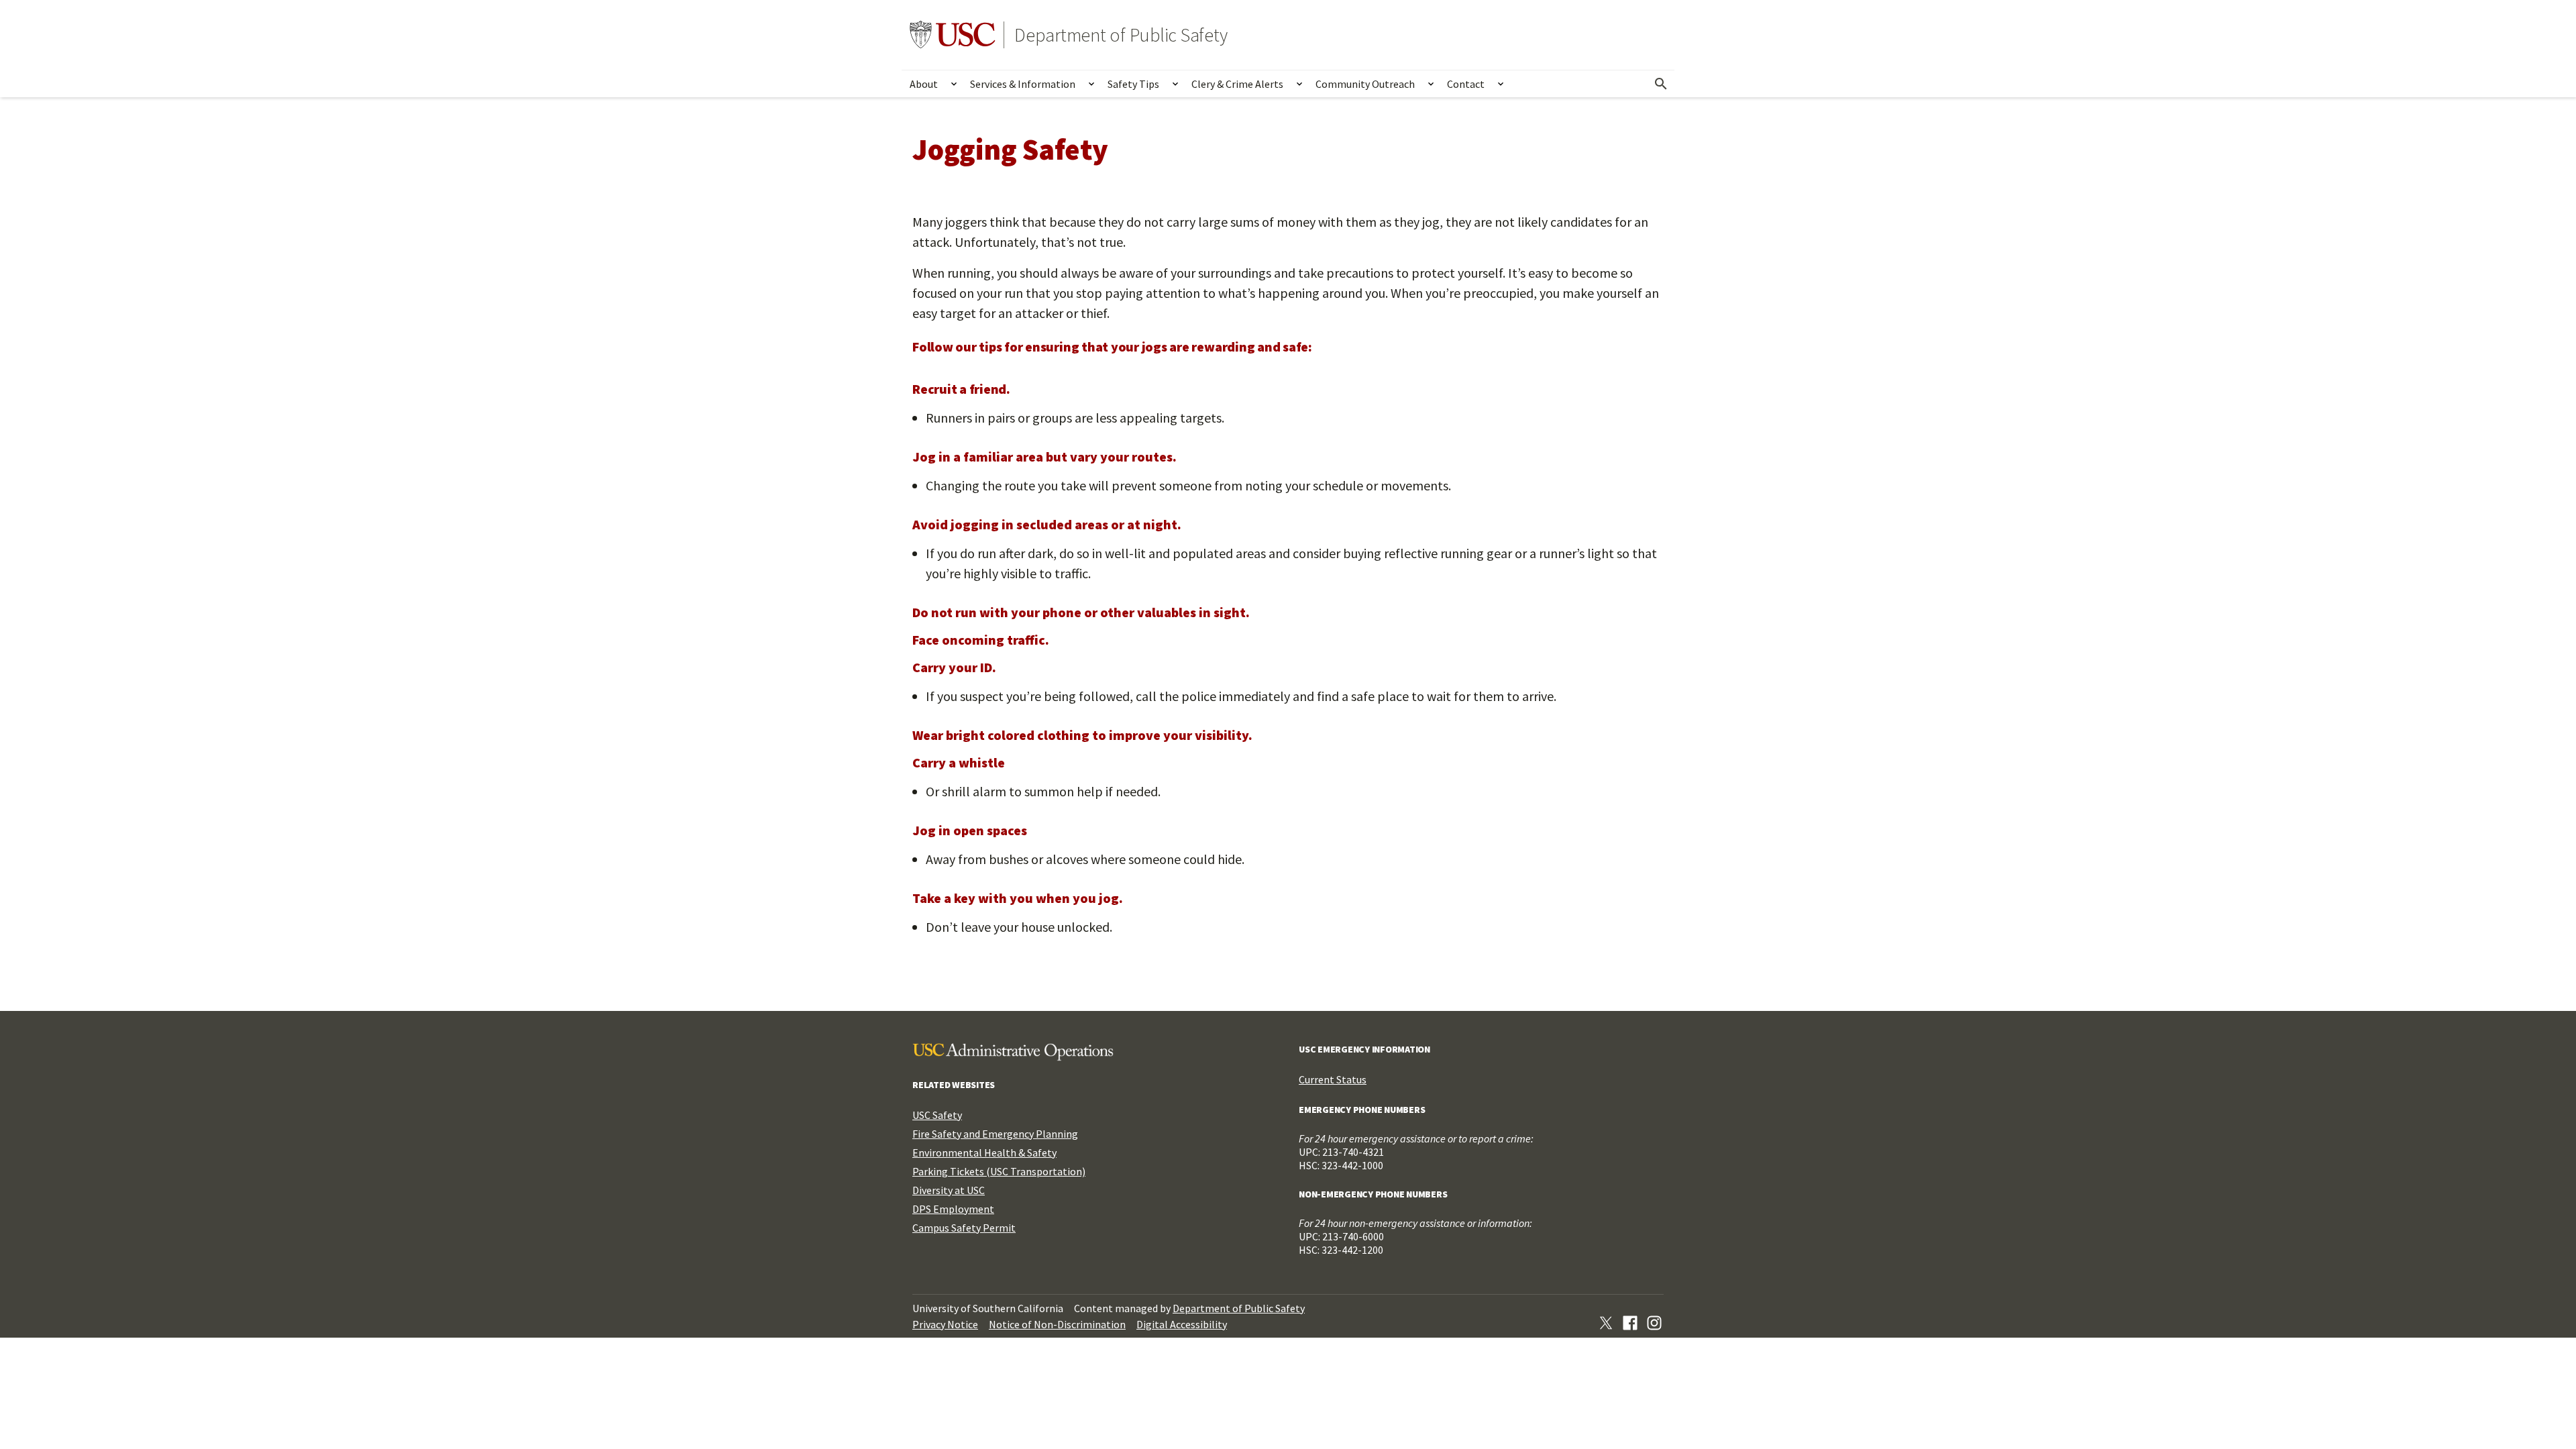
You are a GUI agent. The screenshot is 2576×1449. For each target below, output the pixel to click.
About (924, 84)
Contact (1466, 84)
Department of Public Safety (1121, 35)
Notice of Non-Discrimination (1057, 1324)
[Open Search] (1661, 84)
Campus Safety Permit (964, 1228)
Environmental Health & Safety (984, 1152)
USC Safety (937, 1115)
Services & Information (1023, 84)
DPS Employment (953, 1209)
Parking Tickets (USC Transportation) (999, 1171)
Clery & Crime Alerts (1237, 84)
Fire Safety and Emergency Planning (995, 1134)
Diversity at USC (949, 1190)
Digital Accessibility (1182, 1324)
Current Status (1333, 1079)
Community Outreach (1365, 84)
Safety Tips (1133, 84)
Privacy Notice (945, 1324)
